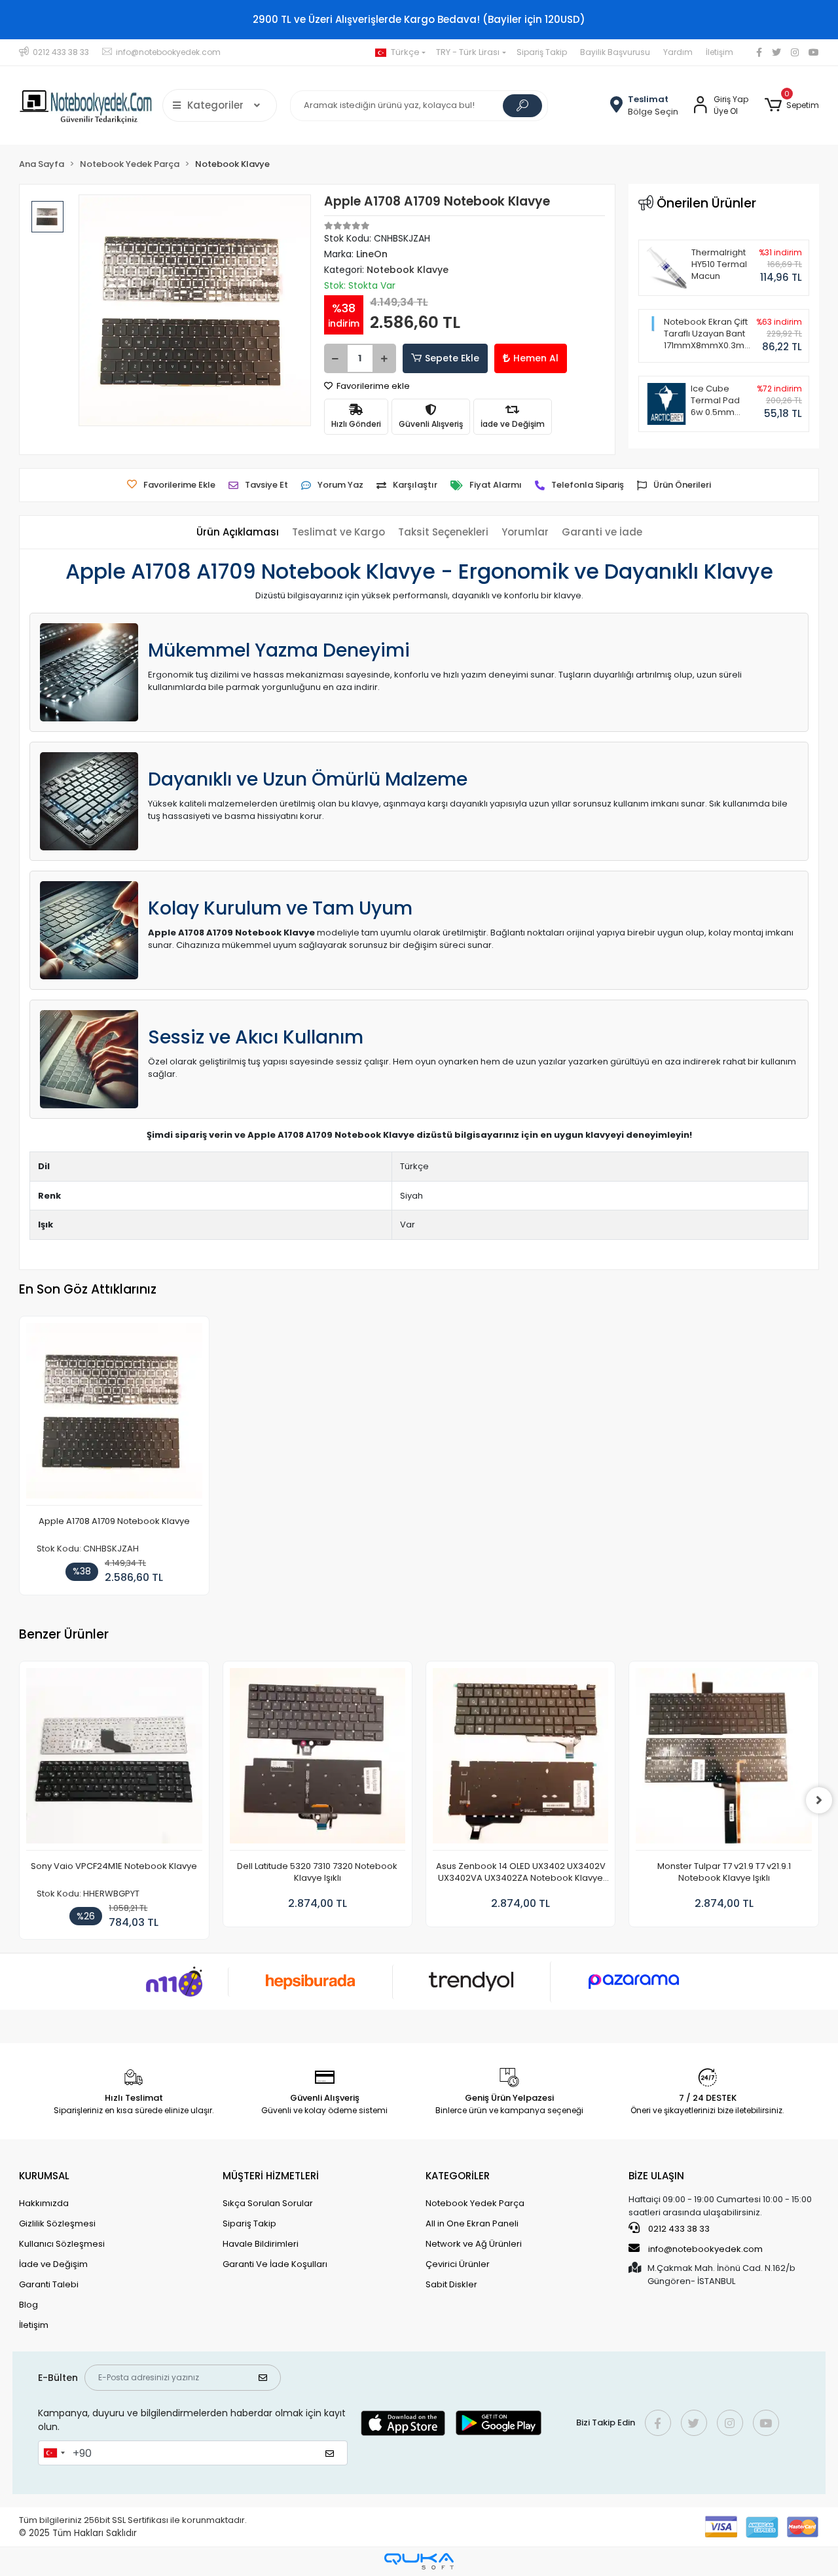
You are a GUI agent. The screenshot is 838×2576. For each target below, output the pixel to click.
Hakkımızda (44, 2203)
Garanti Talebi (49, 2284)
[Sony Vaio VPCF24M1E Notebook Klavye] (114, 1759)
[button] (791, 105)
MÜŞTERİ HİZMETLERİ (271, 2176)
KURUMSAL (44, 2176)
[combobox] (54, 2453)
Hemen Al (536, 358)
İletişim (720, 52)
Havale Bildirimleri (261, 2244)
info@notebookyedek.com (705, 2249)
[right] (819, 1800)
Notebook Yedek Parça (475, 2203)
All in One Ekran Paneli (472, 2223)
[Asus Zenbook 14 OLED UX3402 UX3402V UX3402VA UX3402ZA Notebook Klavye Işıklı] (520, 1759)
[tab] (238, 533)
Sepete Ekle (452, 358)
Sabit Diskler (451, 2284)
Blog (28, 2305)
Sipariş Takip (542, 52)
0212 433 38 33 (678, 2229)
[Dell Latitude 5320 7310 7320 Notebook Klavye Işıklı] (318, 1759)
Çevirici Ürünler (458, 2264)
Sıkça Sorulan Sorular (268, 2203)
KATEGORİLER (458, 2176)
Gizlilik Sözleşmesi (57, 2223)
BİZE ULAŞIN (656, 2176)
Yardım (678, 52)
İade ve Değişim (53, 2264)
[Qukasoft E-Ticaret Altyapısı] (419, 2561)
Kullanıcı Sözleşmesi (62, 2244)
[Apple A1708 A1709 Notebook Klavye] (114, 1414)
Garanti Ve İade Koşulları (275, 2264)
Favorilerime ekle (372, 386)
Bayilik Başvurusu (615, 52)
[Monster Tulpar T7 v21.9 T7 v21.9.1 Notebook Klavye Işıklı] (723, 1759)
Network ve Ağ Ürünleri (474, 2244)
